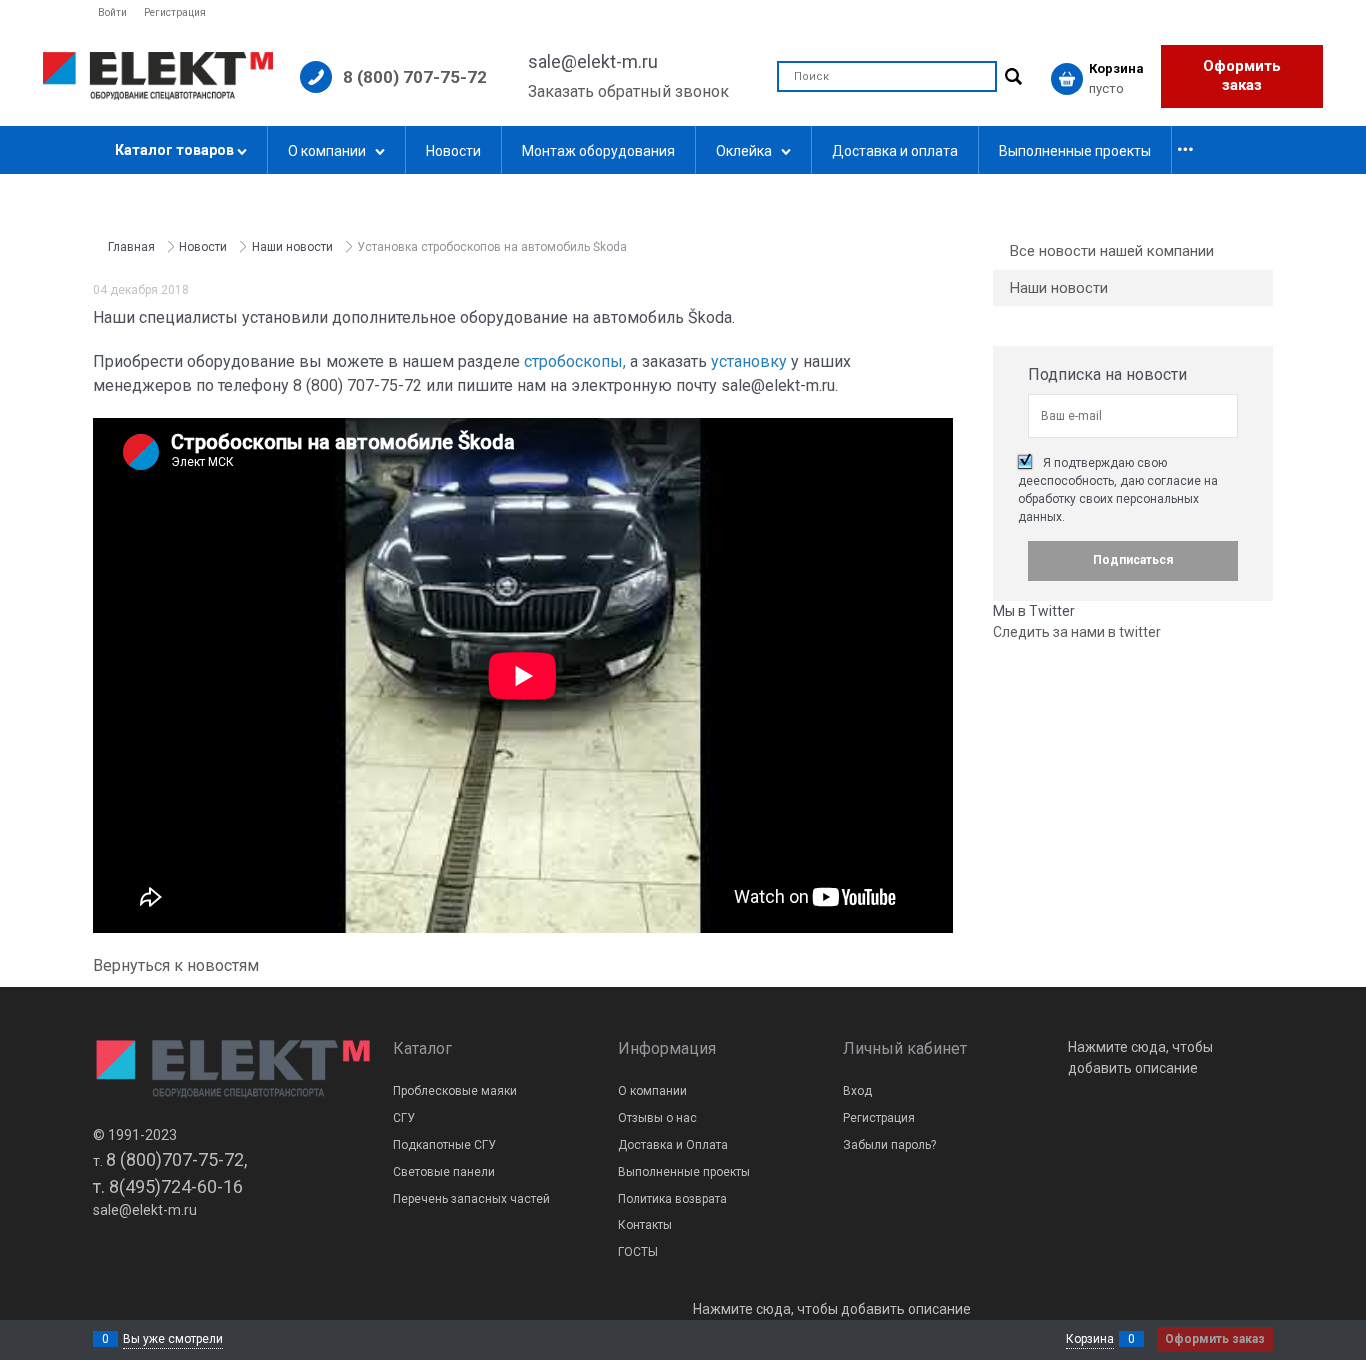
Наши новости (1059, 288)
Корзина (1090, 1339)
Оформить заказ (1242, 76)
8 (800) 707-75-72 (415, 77)
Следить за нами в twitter (1077, 632)
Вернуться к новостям (176, 965)
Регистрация (175, 12)
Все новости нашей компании (1112, 251)
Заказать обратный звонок (628, 91)
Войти (112, 12)
